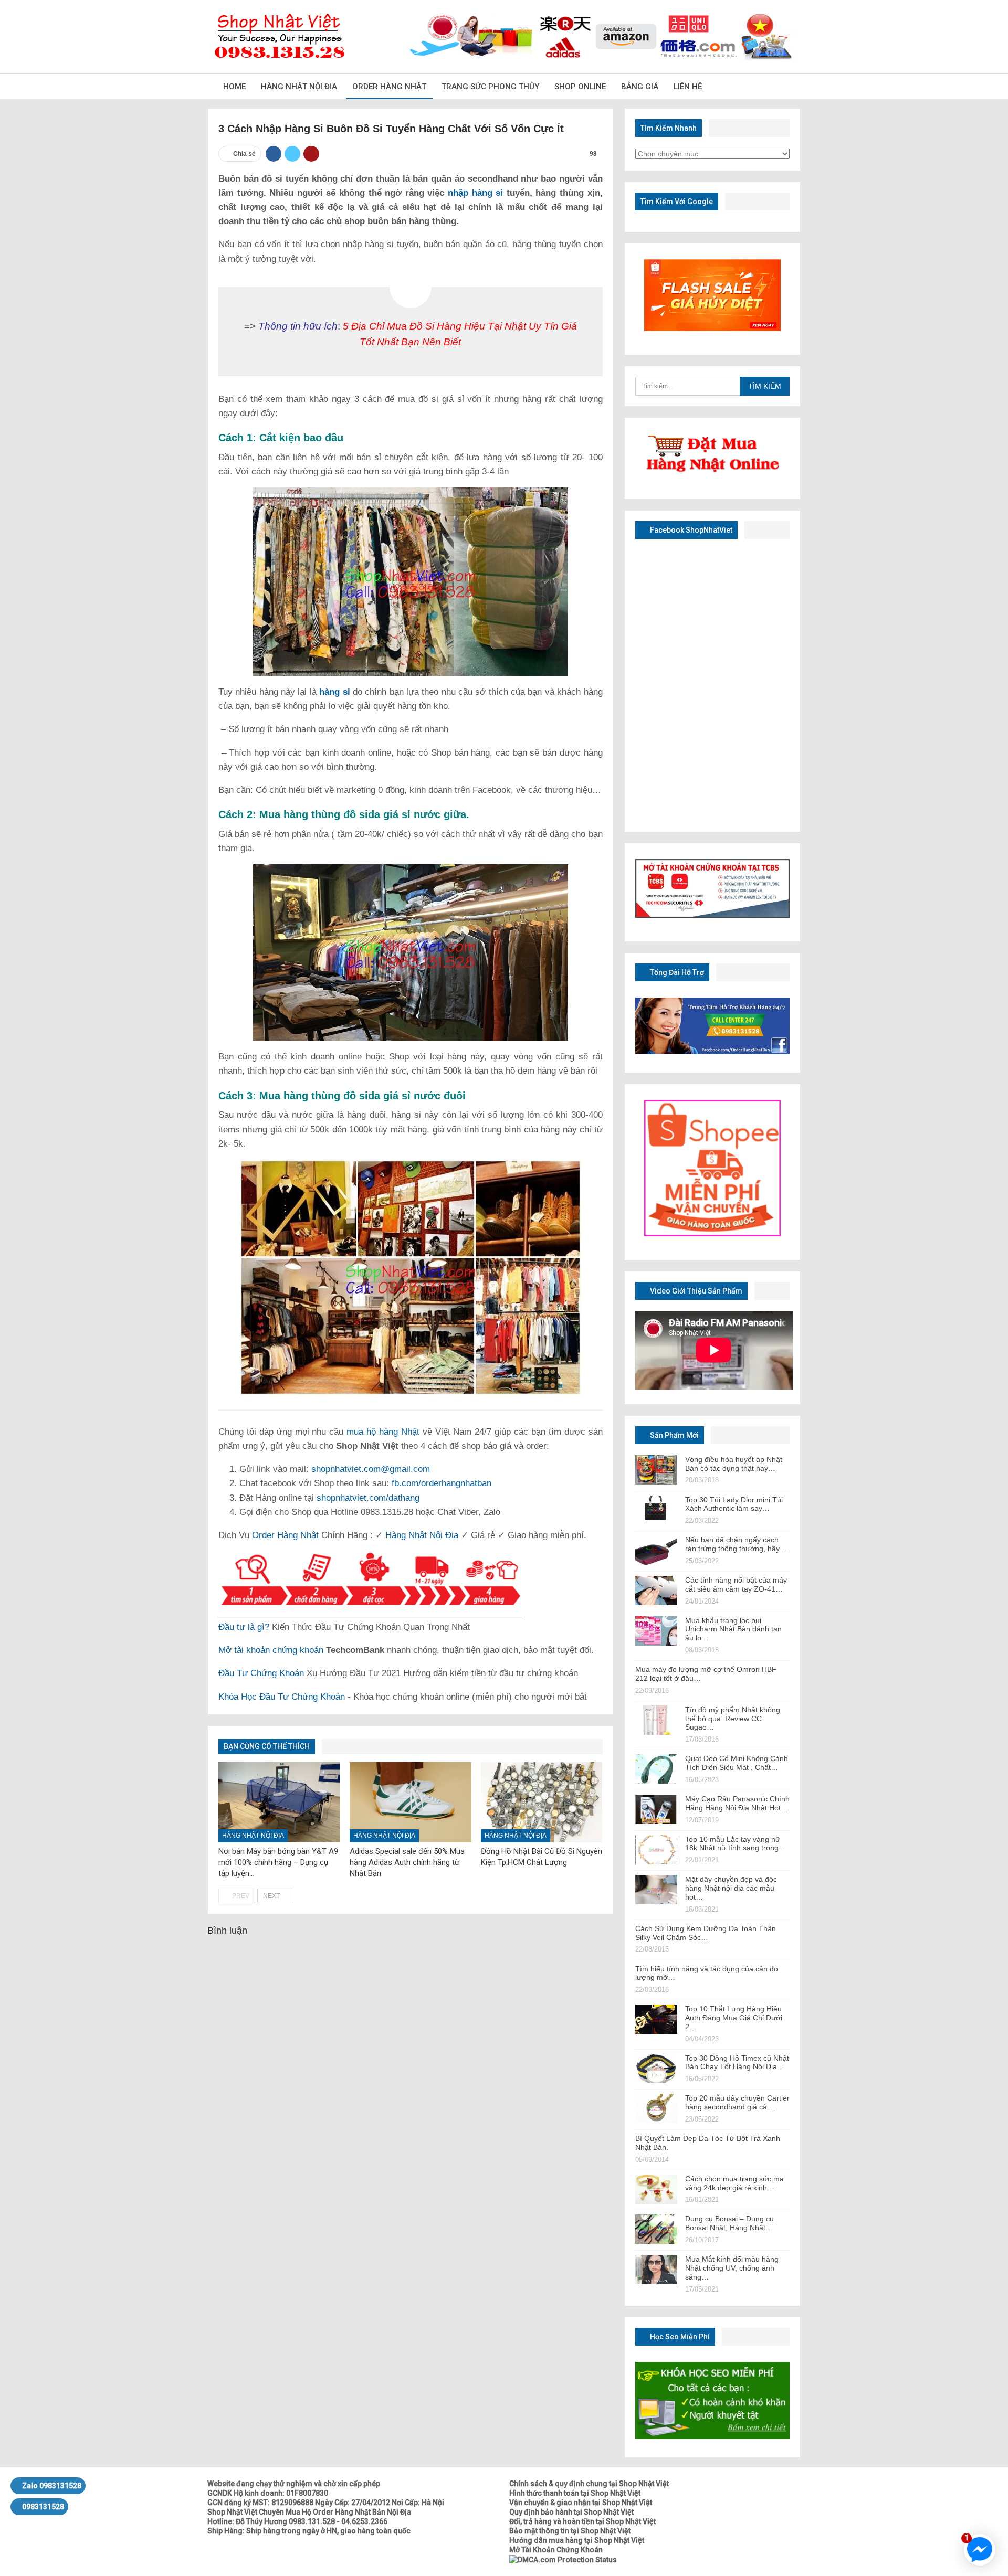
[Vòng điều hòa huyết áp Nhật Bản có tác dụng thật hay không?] (656, 1470)
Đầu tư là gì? (244, 1627)
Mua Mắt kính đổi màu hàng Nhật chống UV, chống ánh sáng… (732, 2268)
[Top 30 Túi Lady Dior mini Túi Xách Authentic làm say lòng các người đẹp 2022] (656, 1510)
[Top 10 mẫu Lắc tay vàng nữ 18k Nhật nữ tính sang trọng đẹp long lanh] (656, 1850)
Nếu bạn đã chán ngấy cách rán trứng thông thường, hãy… (736, 1544)
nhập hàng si (475, 193)
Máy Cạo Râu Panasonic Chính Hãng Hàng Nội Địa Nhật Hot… (737, 1803)
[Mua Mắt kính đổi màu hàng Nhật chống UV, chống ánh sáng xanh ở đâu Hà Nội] (656, 2270)
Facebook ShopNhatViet (690, 530)
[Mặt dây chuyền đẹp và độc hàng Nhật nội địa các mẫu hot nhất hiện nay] (656, 1890)
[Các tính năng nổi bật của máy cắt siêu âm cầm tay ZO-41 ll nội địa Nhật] (656, 1591)
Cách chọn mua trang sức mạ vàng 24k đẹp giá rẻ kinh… (734, 2183)
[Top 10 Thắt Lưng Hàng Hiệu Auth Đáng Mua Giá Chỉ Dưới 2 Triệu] (656, 2019)
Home (234, 87)
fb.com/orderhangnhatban (442, 1483)
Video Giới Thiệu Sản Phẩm (695, 1291)
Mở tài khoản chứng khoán (271, 1650)
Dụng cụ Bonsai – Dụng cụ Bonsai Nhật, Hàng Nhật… (729, 2223)
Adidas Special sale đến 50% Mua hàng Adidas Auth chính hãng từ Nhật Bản (407, 1862)
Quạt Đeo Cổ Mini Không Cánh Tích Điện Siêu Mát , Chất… (737, 1763)
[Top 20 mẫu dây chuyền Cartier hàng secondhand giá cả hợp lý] (656, 2108)
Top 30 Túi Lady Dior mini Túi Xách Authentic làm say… (734, 1504)
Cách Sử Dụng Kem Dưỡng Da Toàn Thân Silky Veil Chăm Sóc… (706, 1933)
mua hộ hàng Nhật (383, 1432)
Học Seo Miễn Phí (679, 2337)
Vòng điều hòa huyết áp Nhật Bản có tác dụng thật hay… (734, 1464)
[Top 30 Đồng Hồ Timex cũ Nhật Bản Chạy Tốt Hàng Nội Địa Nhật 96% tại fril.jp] (656, 2069)
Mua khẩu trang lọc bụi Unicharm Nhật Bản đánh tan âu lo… (733, 1629)
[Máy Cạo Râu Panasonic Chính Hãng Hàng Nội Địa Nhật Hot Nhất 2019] (656, 1809)
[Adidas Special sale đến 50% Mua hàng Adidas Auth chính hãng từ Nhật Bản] (411, 1802)
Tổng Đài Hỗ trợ (676, 972)
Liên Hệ (688, 87)
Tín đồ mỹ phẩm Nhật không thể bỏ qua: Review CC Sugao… (733, 1719)
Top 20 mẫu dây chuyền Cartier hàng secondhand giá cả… (737, 2102)
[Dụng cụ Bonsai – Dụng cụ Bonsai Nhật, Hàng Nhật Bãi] (656, 2229)
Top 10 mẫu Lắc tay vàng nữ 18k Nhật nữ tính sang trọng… (736, 1844)
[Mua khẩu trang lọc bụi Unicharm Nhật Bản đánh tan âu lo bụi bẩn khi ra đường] (656, 1631)
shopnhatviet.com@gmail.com (371, 1469)
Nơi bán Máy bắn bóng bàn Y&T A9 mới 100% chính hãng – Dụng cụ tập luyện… (278, 1862)
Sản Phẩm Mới (674, 1435)
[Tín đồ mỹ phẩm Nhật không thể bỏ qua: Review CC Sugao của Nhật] (656, 1720)
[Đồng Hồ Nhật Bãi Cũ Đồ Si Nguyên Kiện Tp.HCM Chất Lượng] (542, 1802)
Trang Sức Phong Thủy (490, 87)
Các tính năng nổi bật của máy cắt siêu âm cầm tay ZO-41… (736, 1584)
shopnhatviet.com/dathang (368, 1498)
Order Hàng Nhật (389, 87)
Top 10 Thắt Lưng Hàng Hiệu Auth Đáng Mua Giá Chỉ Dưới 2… (734, 2018)
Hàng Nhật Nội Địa (299, 87)
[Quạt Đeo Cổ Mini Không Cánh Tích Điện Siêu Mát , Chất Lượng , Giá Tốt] (656, 1769)
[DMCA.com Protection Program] (563, 2559)
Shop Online (580, 87)
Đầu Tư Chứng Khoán (261, 1673)
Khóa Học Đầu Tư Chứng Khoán (282, 1697)
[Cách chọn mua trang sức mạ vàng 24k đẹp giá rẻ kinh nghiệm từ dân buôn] (656, 2189)
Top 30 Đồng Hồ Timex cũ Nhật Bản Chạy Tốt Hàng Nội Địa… (737, 2063)
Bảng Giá (640, 87)
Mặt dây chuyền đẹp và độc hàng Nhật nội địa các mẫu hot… (731, 1888)
